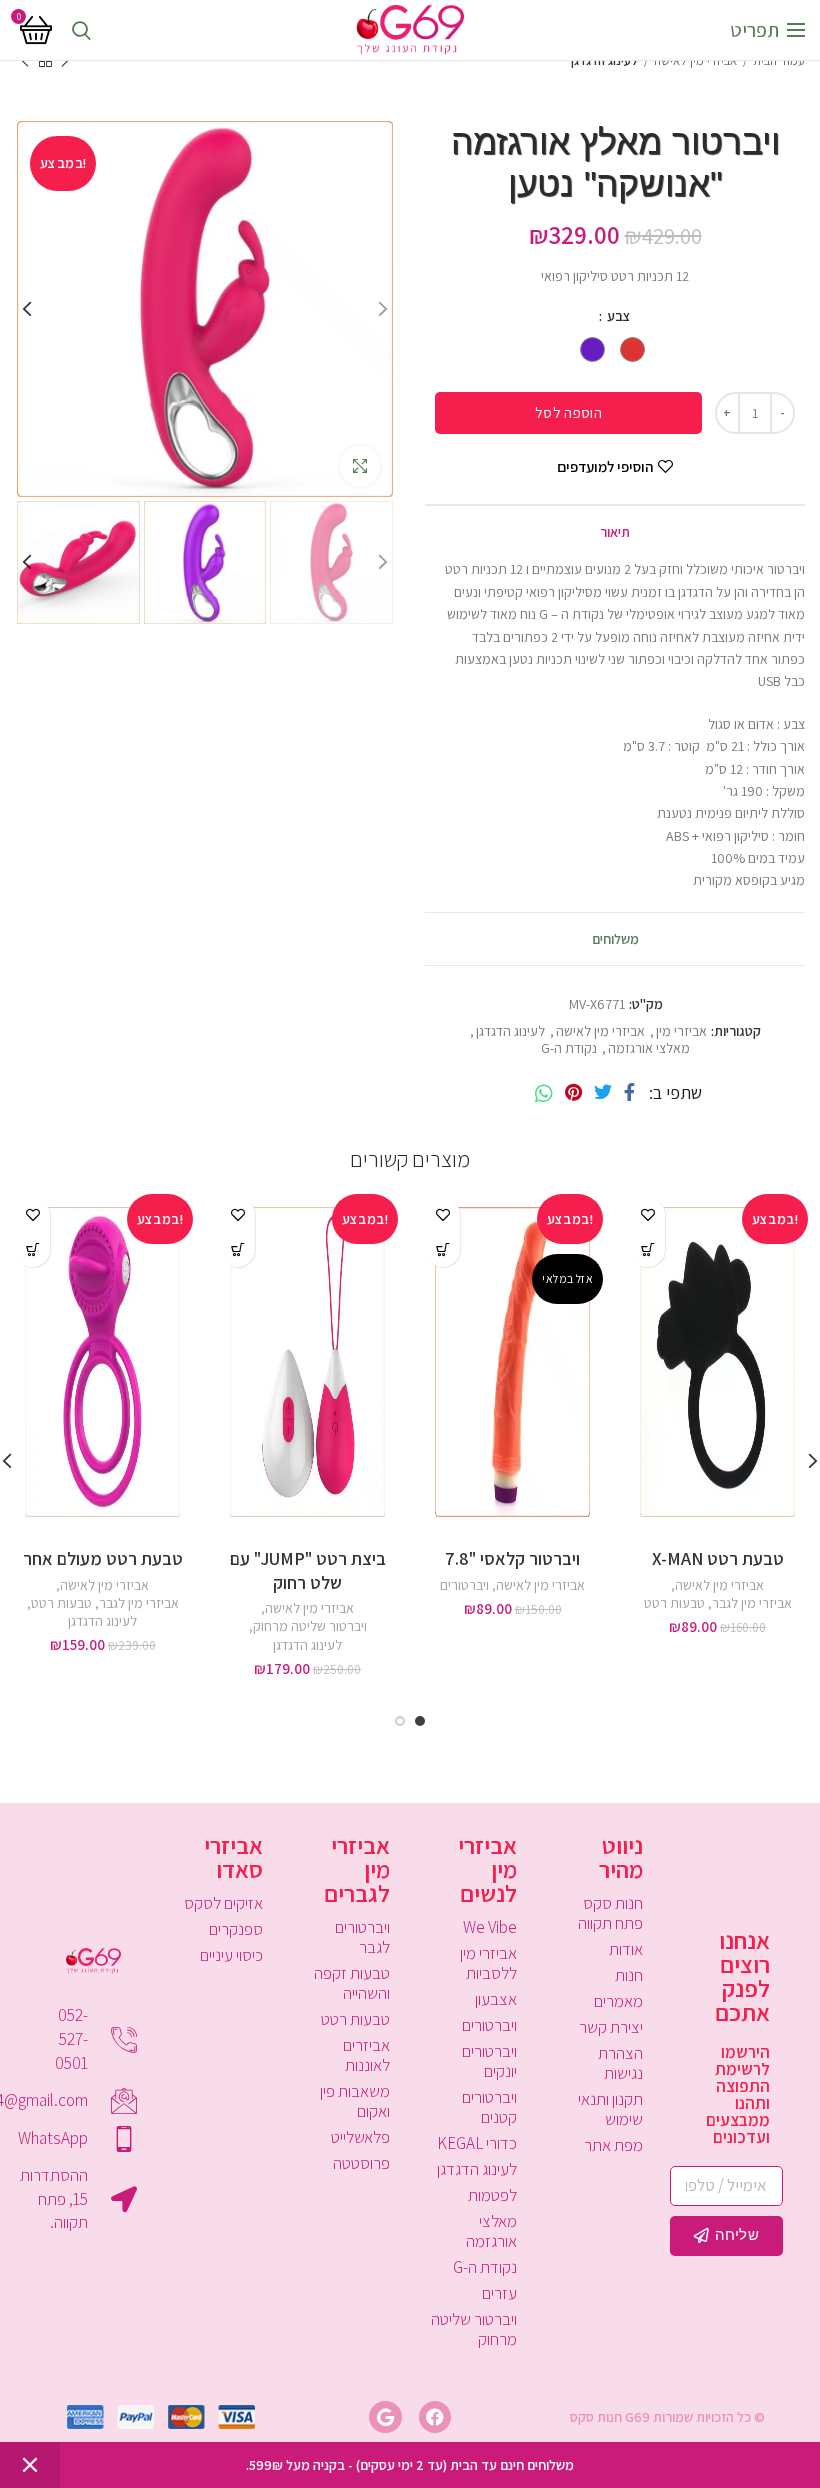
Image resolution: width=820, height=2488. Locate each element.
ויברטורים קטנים (489, 2107)
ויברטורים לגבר (362, 1937)
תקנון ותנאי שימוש (610, 2109)
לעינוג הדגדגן (604, 60)
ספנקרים (236, 1929)
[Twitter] (603, 1093)
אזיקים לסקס (223, 1903)
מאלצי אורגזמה (649, 1048)
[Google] (385, 2417)
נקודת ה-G (569, 1048)
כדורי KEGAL (477, 2143)
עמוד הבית (779, 60)
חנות (629, 1975)
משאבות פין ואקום (355, 2101)
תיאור (615, 532)
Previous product (65, 61)
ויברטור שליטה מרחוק (310, 1626)
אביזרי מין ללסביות (488, 1963)
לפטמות (492, 2195)
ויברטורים (464, 1585)
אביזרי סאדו (233, 1857)
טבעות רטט (674, 1603)
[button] (647, 1249)
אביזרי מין (681, 1031)
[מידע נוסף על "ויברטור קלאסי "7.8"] (442, 1249)
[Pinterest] (573, 1093)
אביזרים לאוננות (366, 2055)
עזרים (499, 2293)
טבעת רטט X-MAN (718, 1558)
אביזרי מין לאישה (695, 60)
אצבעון (496, 1999)
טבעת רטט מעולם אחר (103, 1558)
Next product (25, 61)
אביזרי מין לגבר (752, 1603)
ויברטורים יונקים (489, 2061)
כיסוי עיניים (231, 1955)
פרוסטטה (361, 2163)
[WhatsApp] (544, 1093)
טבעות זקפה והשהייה (352, 1983)
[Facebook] (629, 1093)
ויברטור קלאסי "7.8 (512, 1558)
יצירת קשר (611, 2027)
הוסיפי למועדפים (605, 466)
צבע (617, 316)
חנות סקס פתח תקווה (610, 1913)
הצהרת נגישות (620, 2063)
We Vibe (490, 1927)
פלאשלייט (360, 2137)
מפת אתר (613, 2145)
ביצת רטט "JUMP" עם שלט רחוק (308, 1570)
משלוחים (615, 939)
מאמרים (618, 2001)
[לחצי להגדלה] (360, 466)
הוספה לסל (568, 412)
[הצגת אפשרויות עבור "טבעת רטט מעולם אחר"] (32, 1249)
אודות (626, 1949)
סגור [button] (30, 2465)
